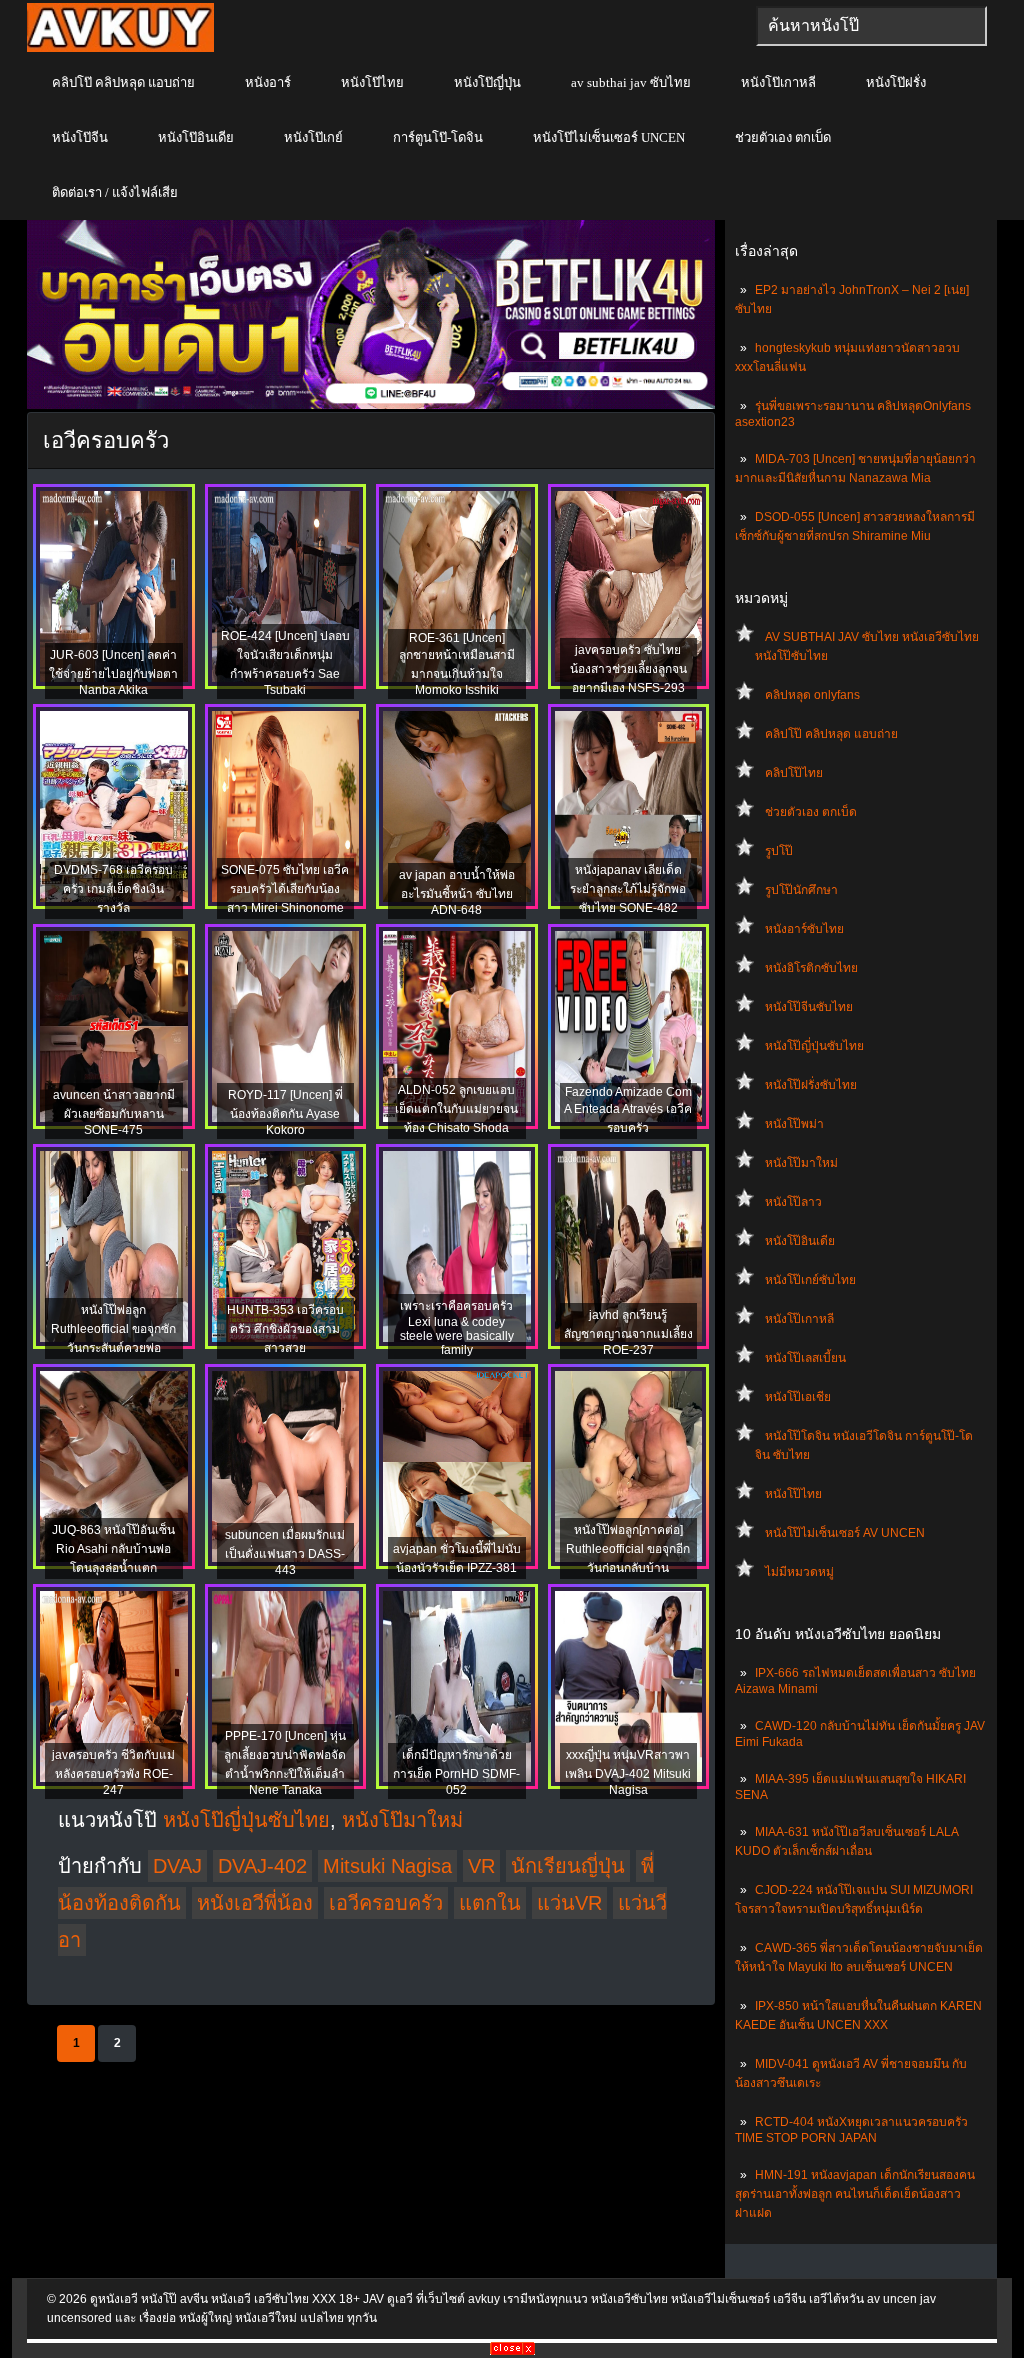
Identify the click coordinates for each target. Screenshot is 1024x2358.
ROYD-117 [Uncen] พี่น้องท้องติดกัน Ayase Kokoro (285, 1112)
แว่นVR (569, 1903)
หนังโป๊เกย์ (313, 137)
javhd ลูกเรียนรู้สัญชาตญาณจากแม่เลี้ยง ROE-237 (628, 1332)
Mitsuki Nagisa (387, 1866)
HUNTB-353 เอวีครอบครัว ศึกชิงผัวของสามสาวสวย (285, 1329)
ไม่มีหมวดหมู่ (799, 1572)
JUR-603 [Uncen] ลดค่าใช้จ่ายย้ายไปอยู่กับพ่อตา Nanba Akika (113, 672)
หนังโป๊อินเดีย (196, 137)
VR (481, 1866)
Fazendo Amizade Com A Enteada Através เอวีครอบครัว (628, 1110)
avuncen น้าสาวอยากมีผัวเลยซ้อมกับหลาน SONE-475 (114, 1112)
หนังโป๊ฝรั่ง (896, 82)
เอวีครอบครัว (386, 1903)
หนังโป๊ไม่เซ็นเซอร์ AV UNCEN (845, 1533)
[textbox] (871, 26)
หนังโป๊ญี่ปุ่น (487, 82)
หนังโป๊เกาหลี (778, 82)
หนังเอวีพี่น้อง (255, 1903)
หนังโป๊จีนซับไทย (809, 1007)
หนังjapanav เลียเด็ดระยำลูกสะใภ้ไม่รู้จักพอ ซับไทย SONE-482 (628, 889)
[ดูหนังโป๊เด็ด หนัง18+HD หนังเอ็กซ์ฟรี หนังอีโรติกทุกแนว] (120, 48)
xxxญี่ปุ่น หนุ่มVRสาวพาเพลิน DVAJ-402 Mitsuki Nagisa (628, 1772)
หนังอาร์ (268, 82)
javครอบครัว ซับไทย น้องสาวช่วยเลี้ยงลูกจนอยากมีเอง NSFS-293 (628, 669)
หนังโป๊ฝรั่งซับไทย (811, 1085)
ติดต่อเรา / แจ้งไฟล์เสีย (115, 192)
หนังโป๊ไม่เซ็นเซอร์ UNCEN (609, 137)
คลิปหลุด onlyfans (812, 695)
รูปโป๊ (779, 851)
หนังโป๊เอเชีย (798, 1397)
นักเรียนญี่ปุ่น (568, 1866)
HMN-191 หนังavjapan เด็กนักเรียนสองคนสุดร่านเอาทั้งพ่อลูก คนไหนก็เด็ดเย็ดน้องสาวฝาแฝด (855, 2194)
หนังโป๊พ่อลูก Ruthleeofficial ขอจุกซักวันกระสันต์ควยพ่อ (113, 1329)
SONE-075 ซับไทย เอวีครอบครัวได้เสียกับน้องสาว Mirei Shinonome (285, 889)
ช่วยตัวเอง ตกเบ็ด (783, 137)
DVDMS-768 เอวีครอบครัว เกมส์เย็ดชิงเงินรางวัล (113, 889)
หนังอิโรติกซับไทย (811, 968)
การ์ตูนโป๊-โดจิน (438, 137)
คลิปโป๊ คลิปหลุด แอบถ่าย (123, 82)
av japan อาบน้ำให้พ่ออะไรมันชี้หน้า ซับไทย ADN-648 (457, 892)
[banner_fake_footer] (512, 2351)
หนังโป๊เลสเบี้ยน (805, 1358)
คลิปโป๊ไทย (794, 773)
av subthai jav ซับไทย (631, 82)
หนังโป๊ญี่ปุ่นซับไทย (814, 1046)
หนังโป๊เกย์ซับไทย (810, 1280)
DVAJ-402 (262, 1866)
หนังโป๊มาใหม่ (801, 1163)
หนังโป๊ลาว (793, 1202)
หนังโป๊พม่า (794, 1124)
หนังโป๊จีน (80, 137)
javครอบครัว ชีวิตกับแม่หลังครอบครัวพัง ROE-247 (113, 1772)
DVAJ (177, 1866)
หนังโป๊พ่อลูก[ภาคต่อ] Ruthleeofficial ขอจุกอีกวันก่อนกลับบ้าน (628, 1549)
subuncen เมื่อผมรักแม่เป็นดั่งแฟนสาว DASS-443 (285, 1552)
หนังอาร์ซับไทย (804, 929)
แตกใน (490, 1903)
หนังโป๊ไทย (372, 82)
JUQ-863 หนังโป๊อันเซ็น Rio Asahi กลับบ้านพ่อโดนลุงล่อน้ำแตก (113, 1549)
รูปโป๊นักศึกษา (801, 890)
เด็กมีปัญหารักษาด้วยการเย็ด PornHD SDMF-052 (456, 1772)
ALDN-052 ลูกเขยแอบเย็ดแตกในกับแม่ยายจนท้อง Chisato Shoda (456, 1109)
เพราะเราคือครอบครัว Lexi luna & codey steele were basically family (457, 1328)
